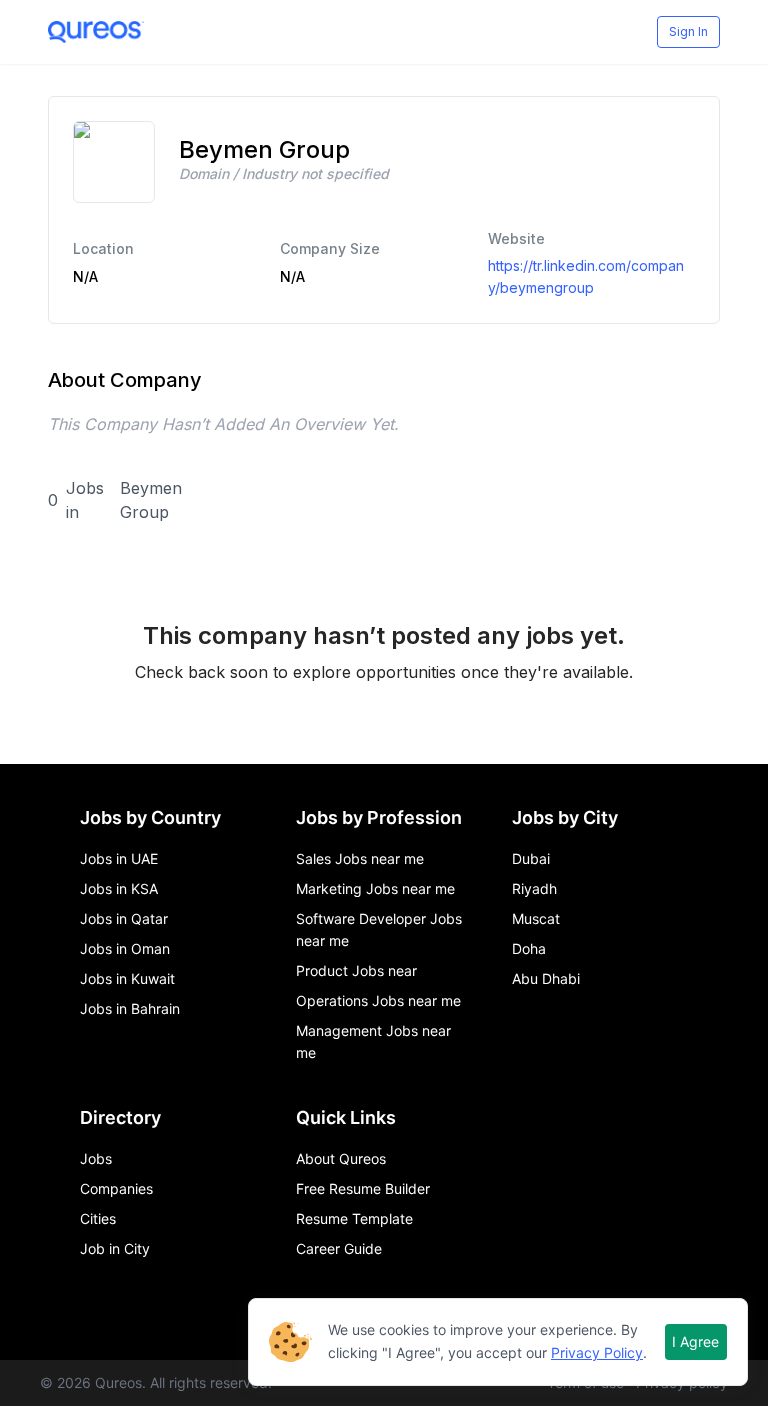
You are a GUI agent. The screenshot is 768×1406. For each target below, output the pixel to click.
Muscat (536, 918)
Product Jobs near (356, 970)
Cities (98, 1218)
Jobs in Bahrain (130, 1008)
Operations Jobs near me (378, 1000)
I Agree (695, 1341)
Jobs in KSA (119, 888)
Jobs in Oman (125, 948)
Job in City (115, 1248)
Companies (116, 1188)
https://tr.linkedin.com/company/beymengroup (586, 276)
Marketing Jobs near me (375, 888)
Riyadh (534, 888)
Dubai (531, 858)
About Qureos (341, 1158)
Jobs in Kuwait (127, 978)
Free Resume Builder (363, 1188)
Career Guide (339, 1248)
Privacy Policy (597, 1352)
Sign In (688, 31)
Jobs (96, 1158)
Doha (529, 948)
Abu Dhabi (546, 978)
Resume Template (354, 1218)
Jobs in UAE (119, 858)
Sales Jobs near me (360, 858)
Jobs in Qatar (124, 918)
